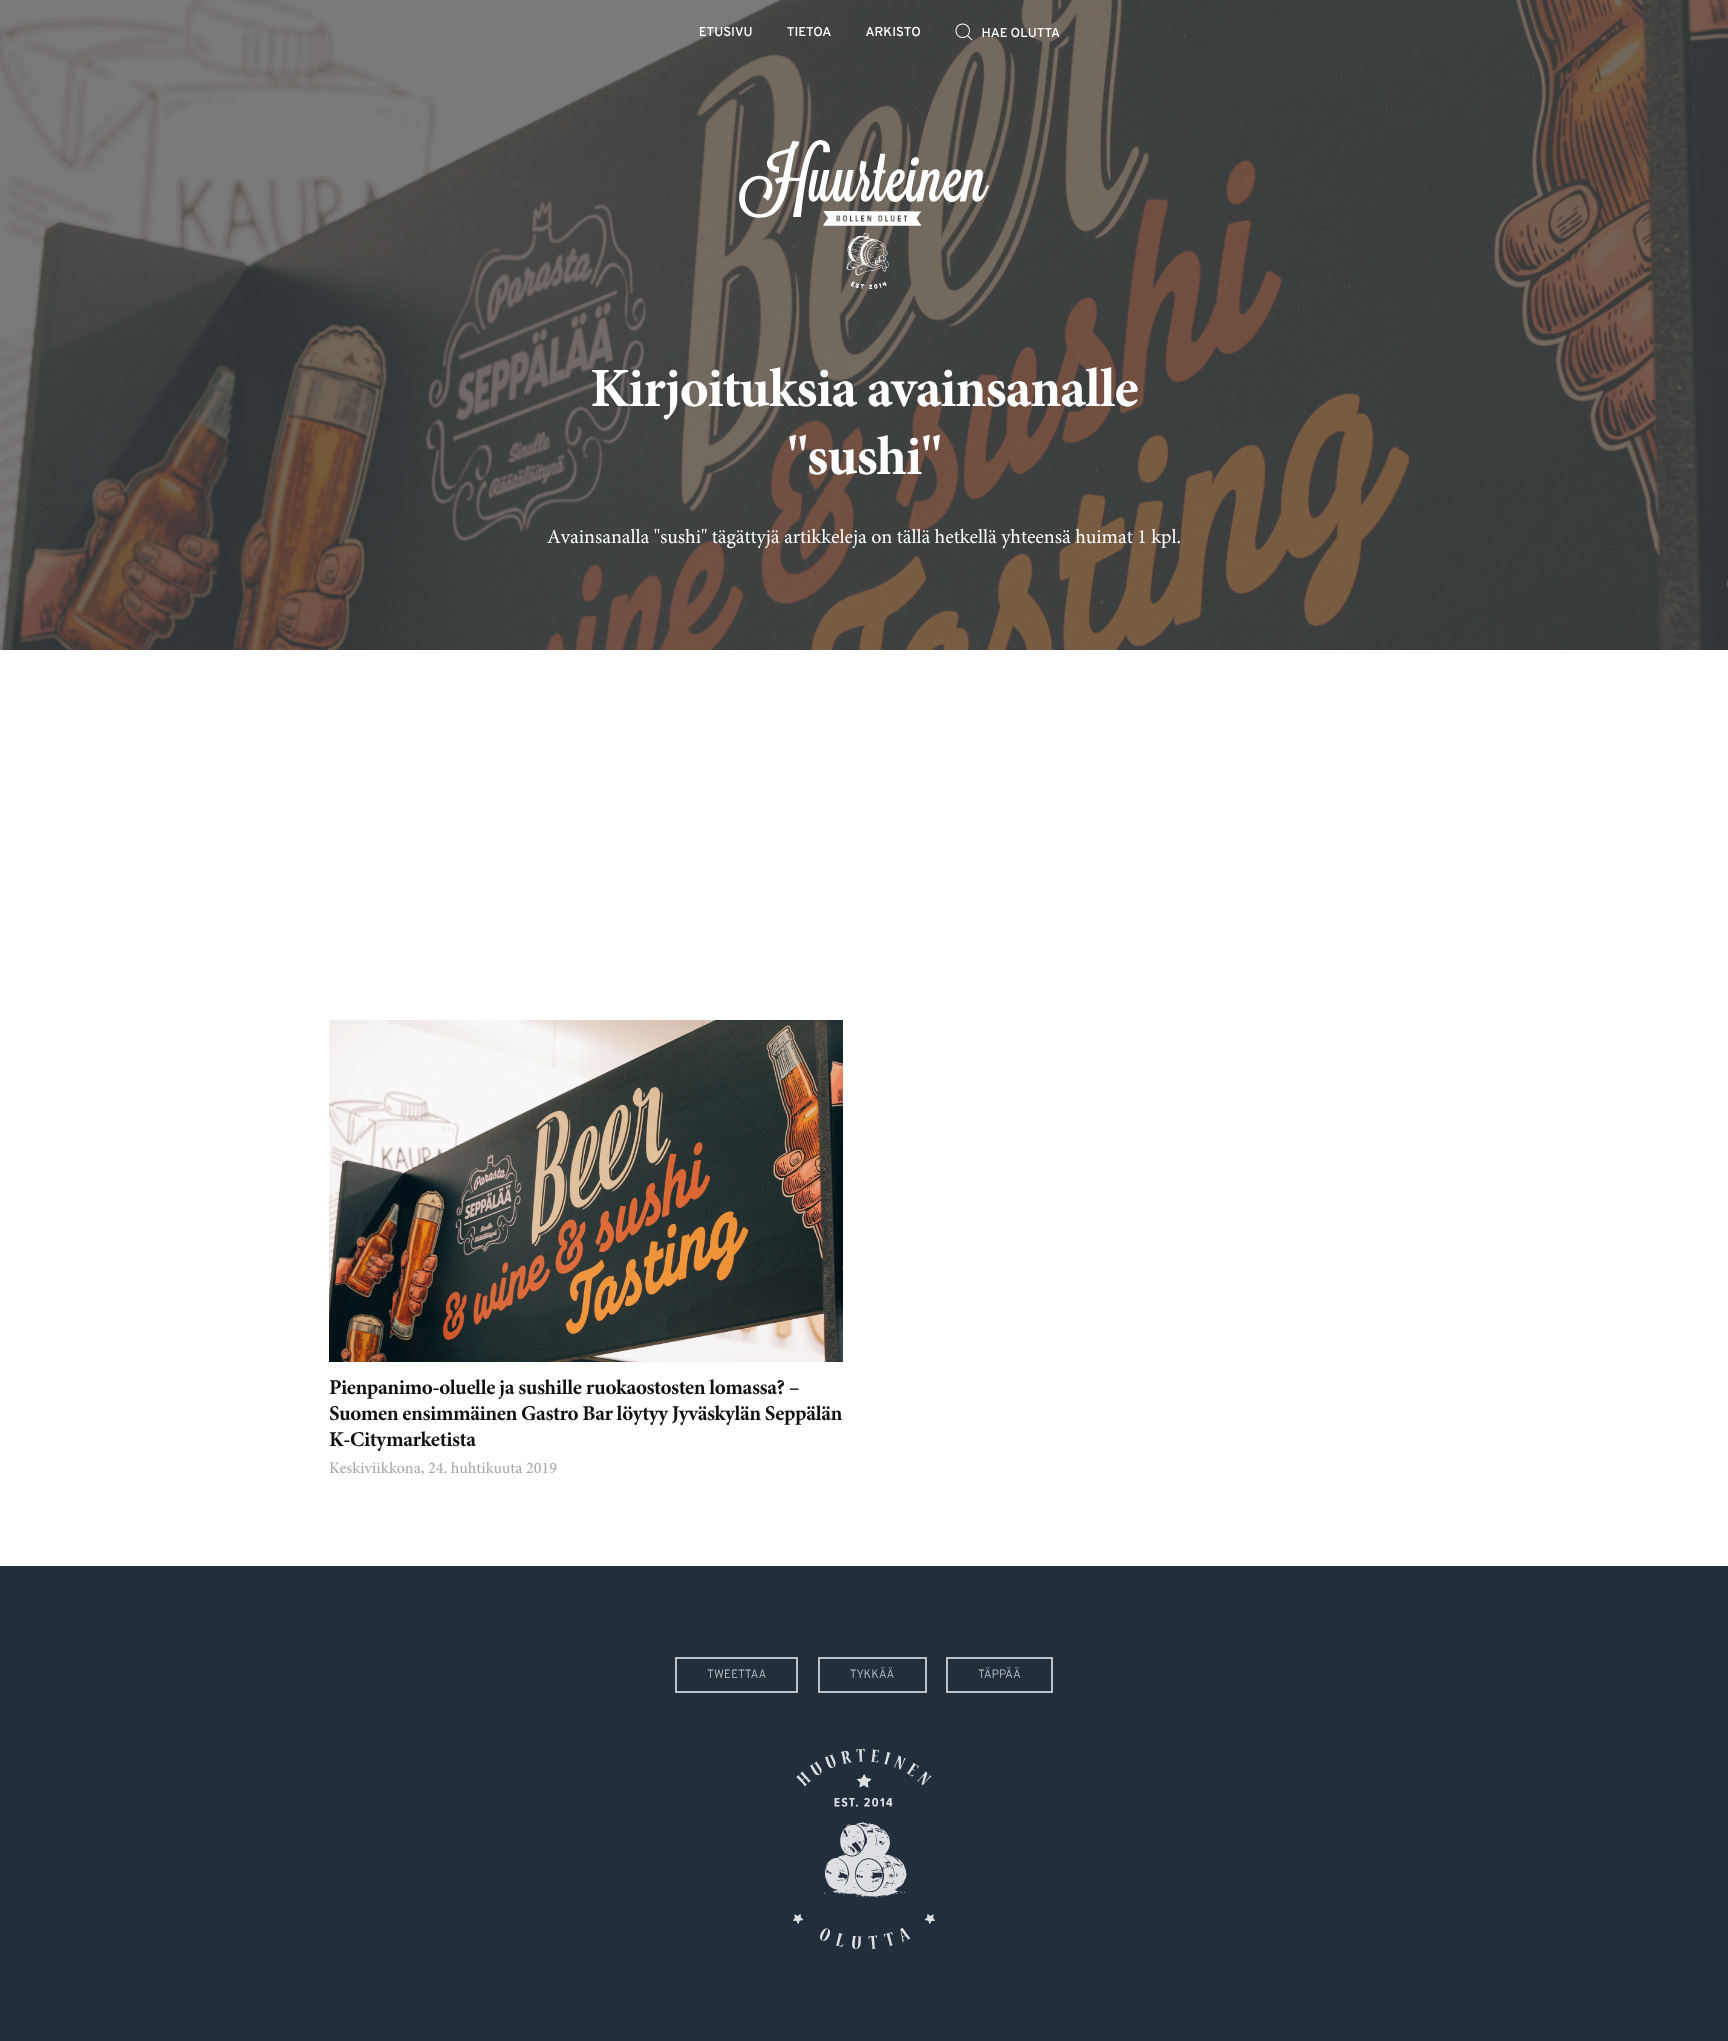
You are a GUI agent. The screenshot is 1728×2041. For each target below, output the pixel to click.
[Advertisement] (864, 820)
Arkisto (893, 33)
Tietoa (809, 33)
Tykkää (872, 1675)
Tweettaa (736, 1675)
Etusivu (726, 33)
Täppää (999, 1675)
